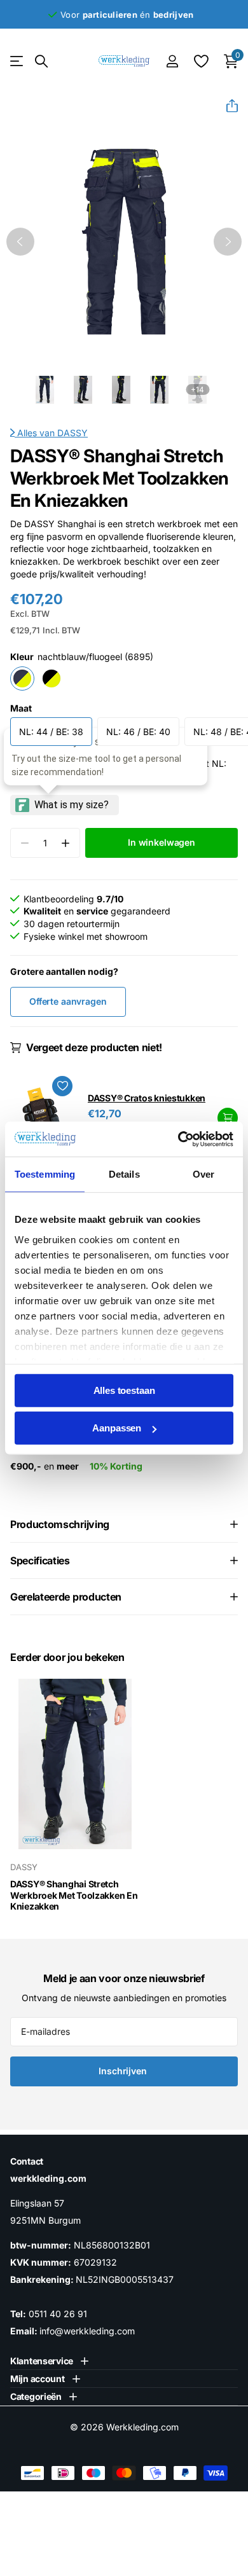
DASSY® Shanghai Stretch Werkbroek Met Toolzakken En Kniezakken (74, 1895)
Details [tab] (124, 1174)
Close (49, 2361)
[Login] (172, 61)
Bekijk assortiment (17, 61)
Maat (21, 708)
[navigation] (20, 242)
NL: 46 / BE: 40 (138, 732)
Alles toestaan (124, 1390)
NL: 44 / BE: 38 (51, 732)
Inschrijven (124, 2071)
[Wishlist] (201, 61)
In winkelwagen (228, 1118)
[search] (41, 61)
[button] (227, 106)
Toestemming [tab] (45, 1174)
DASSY (72, 433)
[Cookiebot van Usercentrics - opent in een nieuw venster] (178, 1139)
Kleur (82, 657)
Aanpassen (117, 1428)
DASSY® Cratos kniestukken (147, 1098)
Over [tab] (203, 1174)
